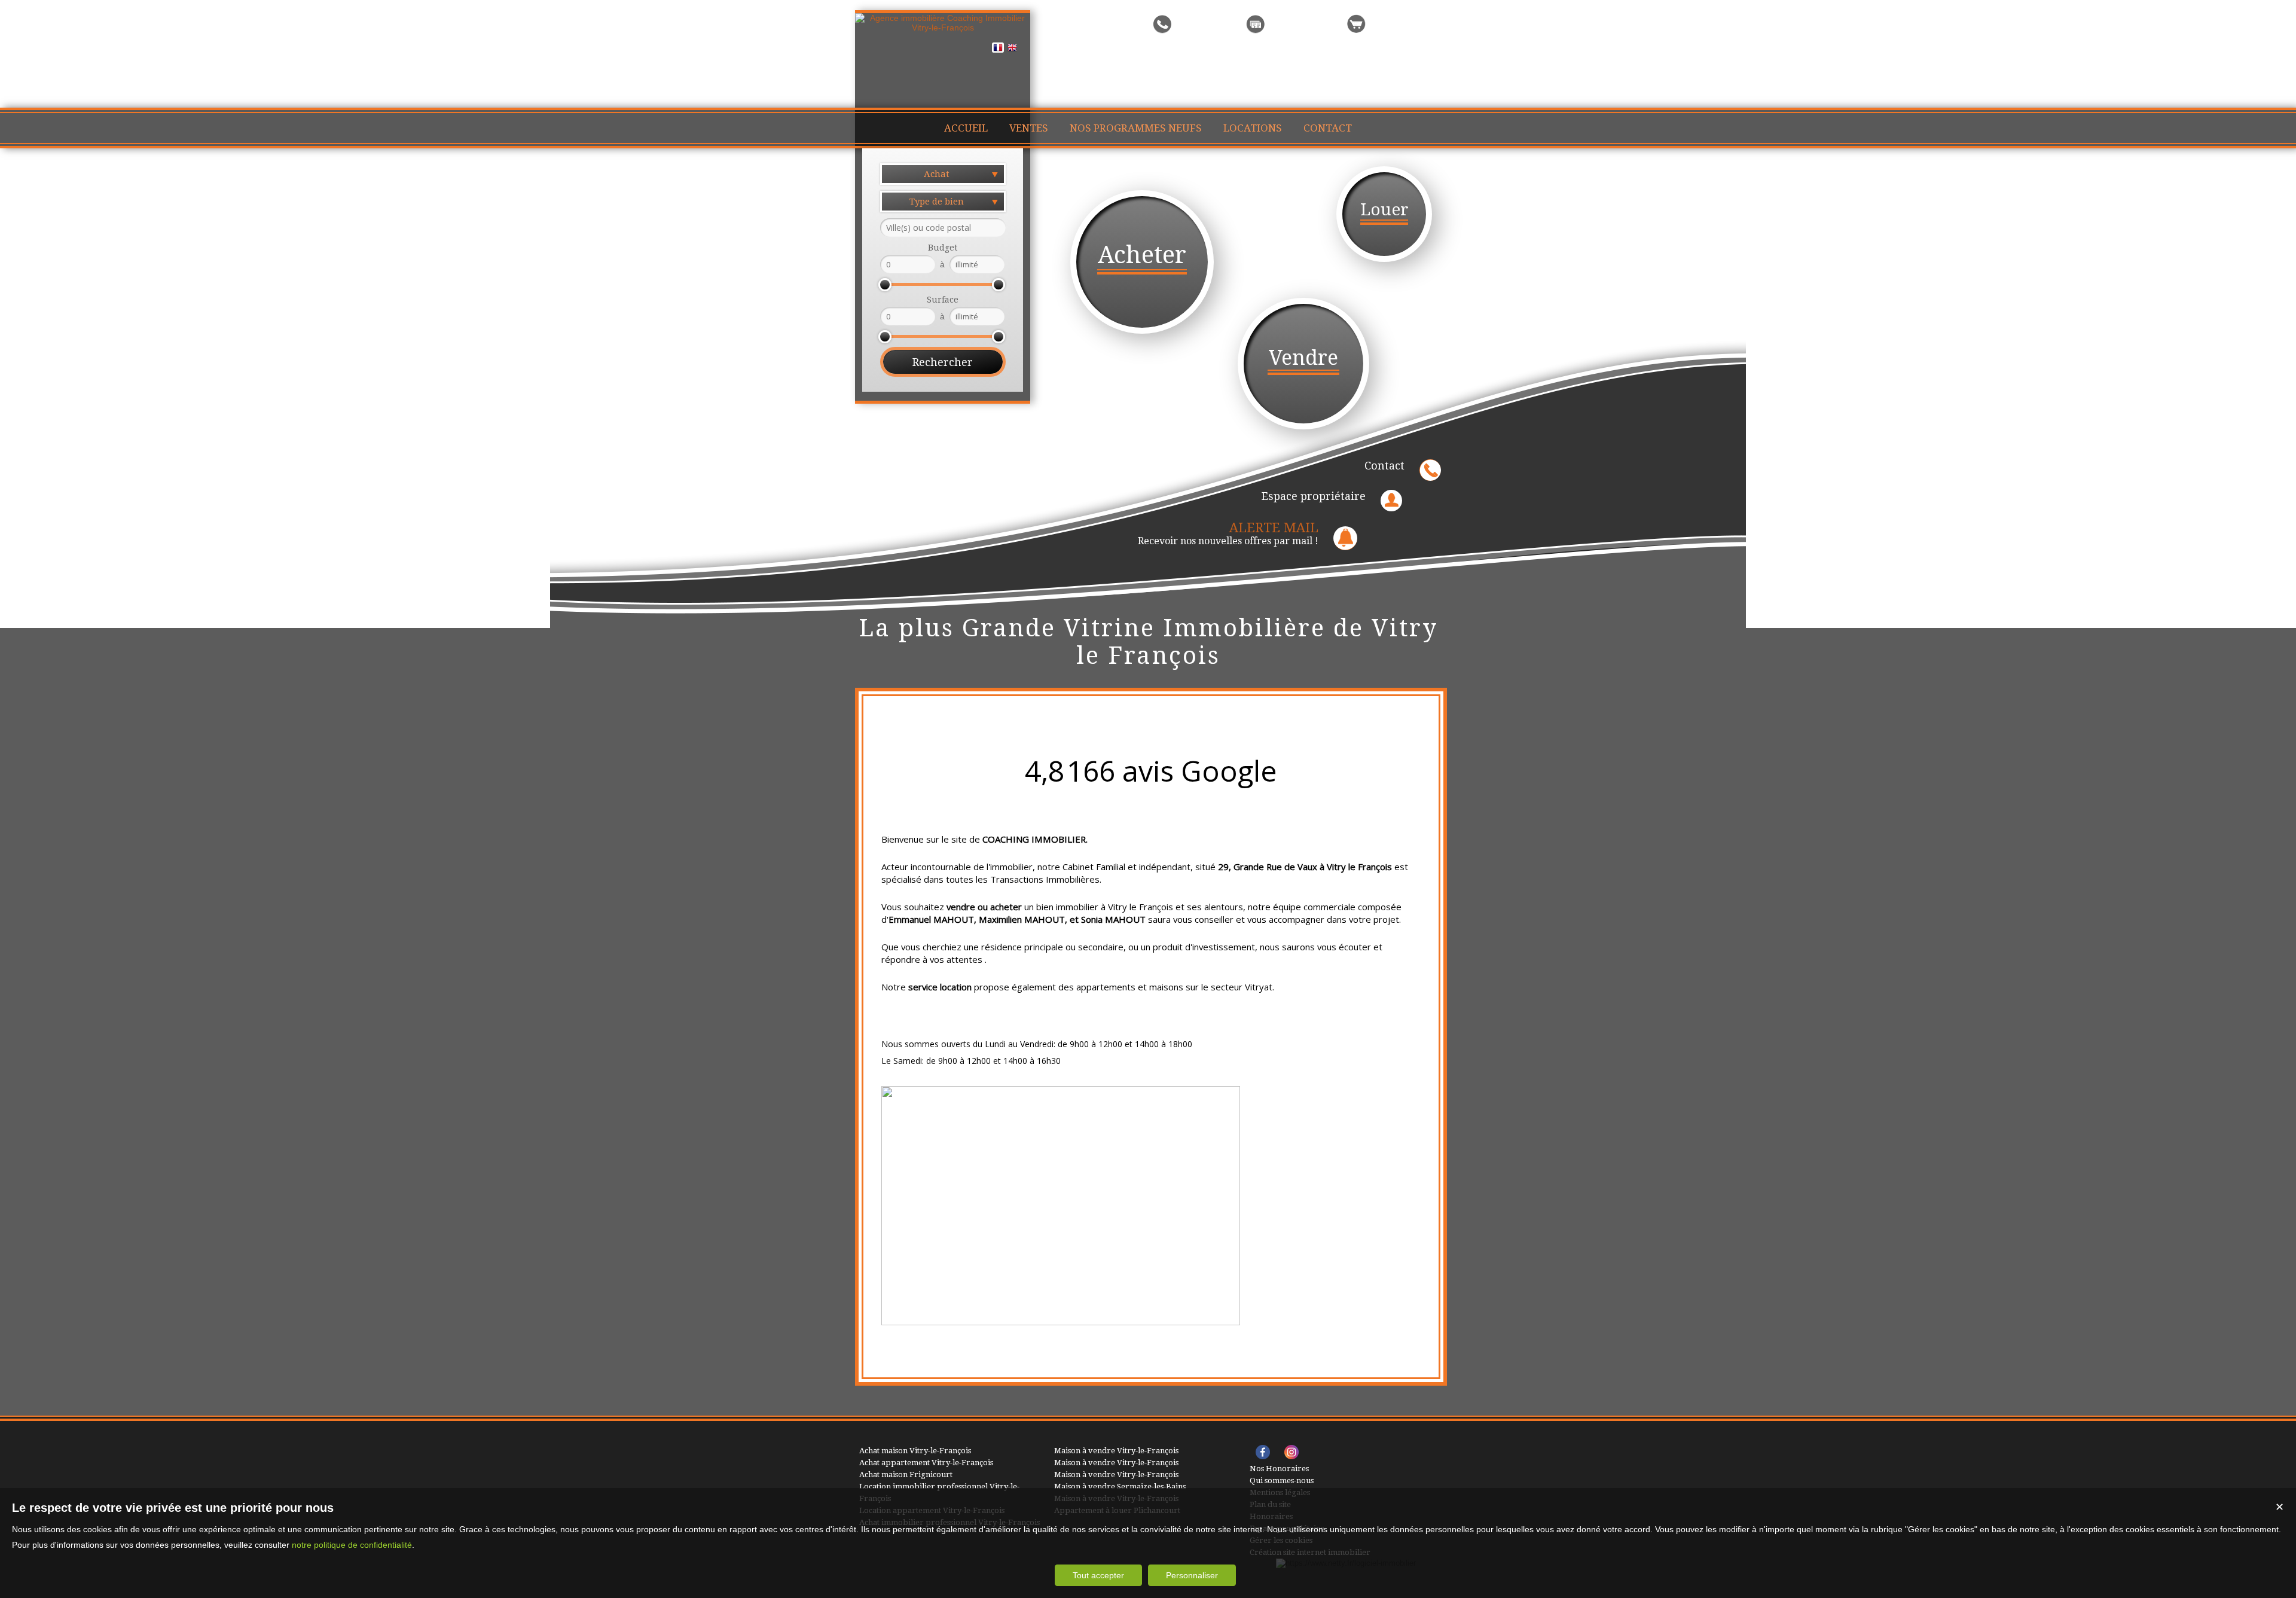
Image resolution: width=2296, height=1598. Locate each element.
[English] (1012, 50)
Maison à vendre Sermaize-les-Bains (1120, 1486)
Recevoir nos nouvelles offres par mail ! (1228, 533)
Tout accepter (1098, 1575)
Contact (1384, 466)
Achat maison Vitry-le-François (915, 1451)
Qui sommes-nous (1282, 1480)
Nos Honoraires (1279, 1469)
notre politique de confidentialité (352, 1545)
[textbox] (943, 228)
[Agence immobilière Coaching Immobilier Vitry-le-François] (943, 28)
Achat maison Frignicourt (906, 1475)
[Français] (998, 50)
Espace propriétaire (1314, 496)
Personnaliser (1192, 1575)
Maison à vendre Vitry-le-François (1116, 1451)
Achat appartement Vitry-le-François (926, 1463)
